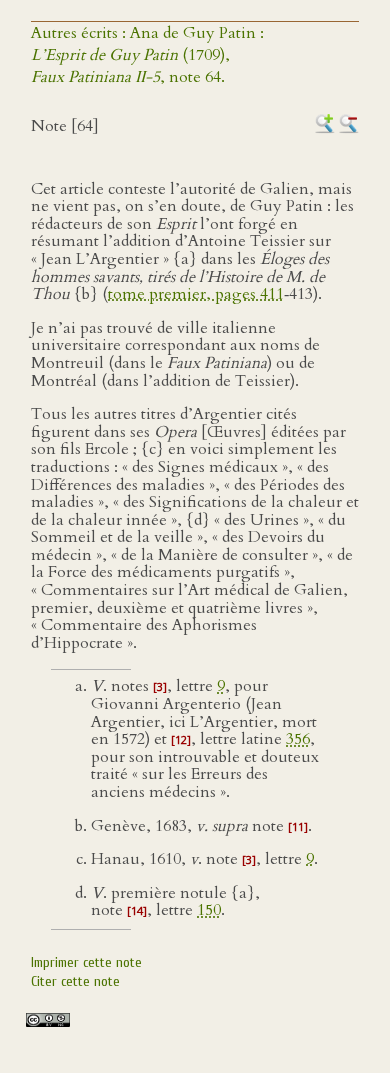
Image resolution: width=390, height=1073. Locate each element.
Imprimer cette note (86, 962)
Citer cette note (75, 981)
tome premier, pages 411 (196, 294)
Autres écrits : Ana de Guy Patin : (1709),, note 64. (147, 55)
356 (298, 739)
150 (209, 910)
